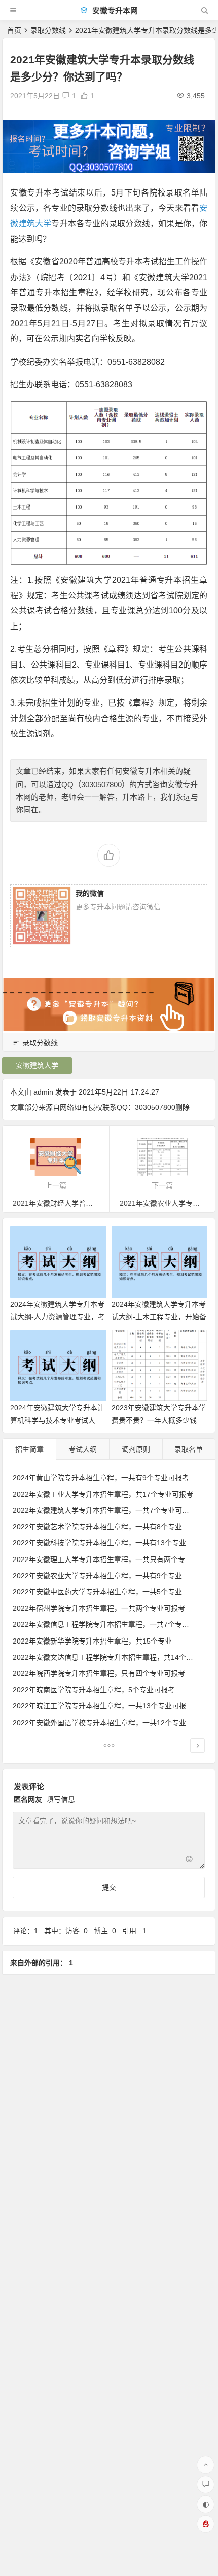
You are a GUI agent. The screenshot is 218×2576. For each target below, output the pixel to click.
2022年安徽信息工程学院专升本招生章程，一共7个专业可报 (108, 1624)
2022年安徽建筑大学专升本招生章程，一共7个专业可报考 (104, 1510)
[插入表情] (189, 1860)
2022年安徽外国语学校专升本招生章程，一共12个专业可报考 (110, 1723)
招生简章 (29, 1449)
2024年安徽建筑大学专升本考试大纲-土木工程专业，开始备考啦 (159, 1317)
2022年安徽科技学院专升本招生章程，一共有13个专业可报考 (110, 1543)
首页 (14, 30)
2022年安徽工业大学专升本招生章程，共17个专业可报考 (103, 1494)
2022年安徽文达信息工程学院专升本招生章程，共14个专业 (106, 1657)
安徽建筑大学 (37, 1065)
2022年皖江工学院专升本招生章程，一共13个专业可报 (99, 1706)
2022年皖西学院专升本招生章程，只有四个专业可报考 (99, 1673)
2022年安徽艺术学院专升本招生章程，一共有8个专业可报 (104, 1527)
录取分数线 (48, 30)
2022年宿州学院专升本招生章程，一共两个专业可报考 (99, 1608)
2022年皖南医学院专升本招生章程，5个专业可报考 (94, 1690)
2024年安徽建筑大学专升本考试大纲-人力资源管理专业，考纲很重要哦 (58, 1317)
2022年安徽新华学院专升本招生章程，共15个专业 (92, 1641)
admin (43, 1092)
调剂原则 (136, 1449)
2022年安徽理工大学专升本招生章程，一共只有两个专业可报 (110, 1559)
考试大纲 (83, 1449)
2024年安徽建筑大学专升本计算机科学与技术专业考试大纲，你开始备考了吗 (57, 1420)
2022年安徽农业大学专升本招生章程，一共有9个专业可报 (104, 1576)
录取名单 (189, 1449)
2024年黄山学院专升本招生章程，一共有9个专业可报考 (101, 1478)
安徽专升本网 (114, 10)
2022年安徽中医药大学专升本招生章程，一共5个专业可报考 (108, 1592)
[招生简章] (109, 1747)
